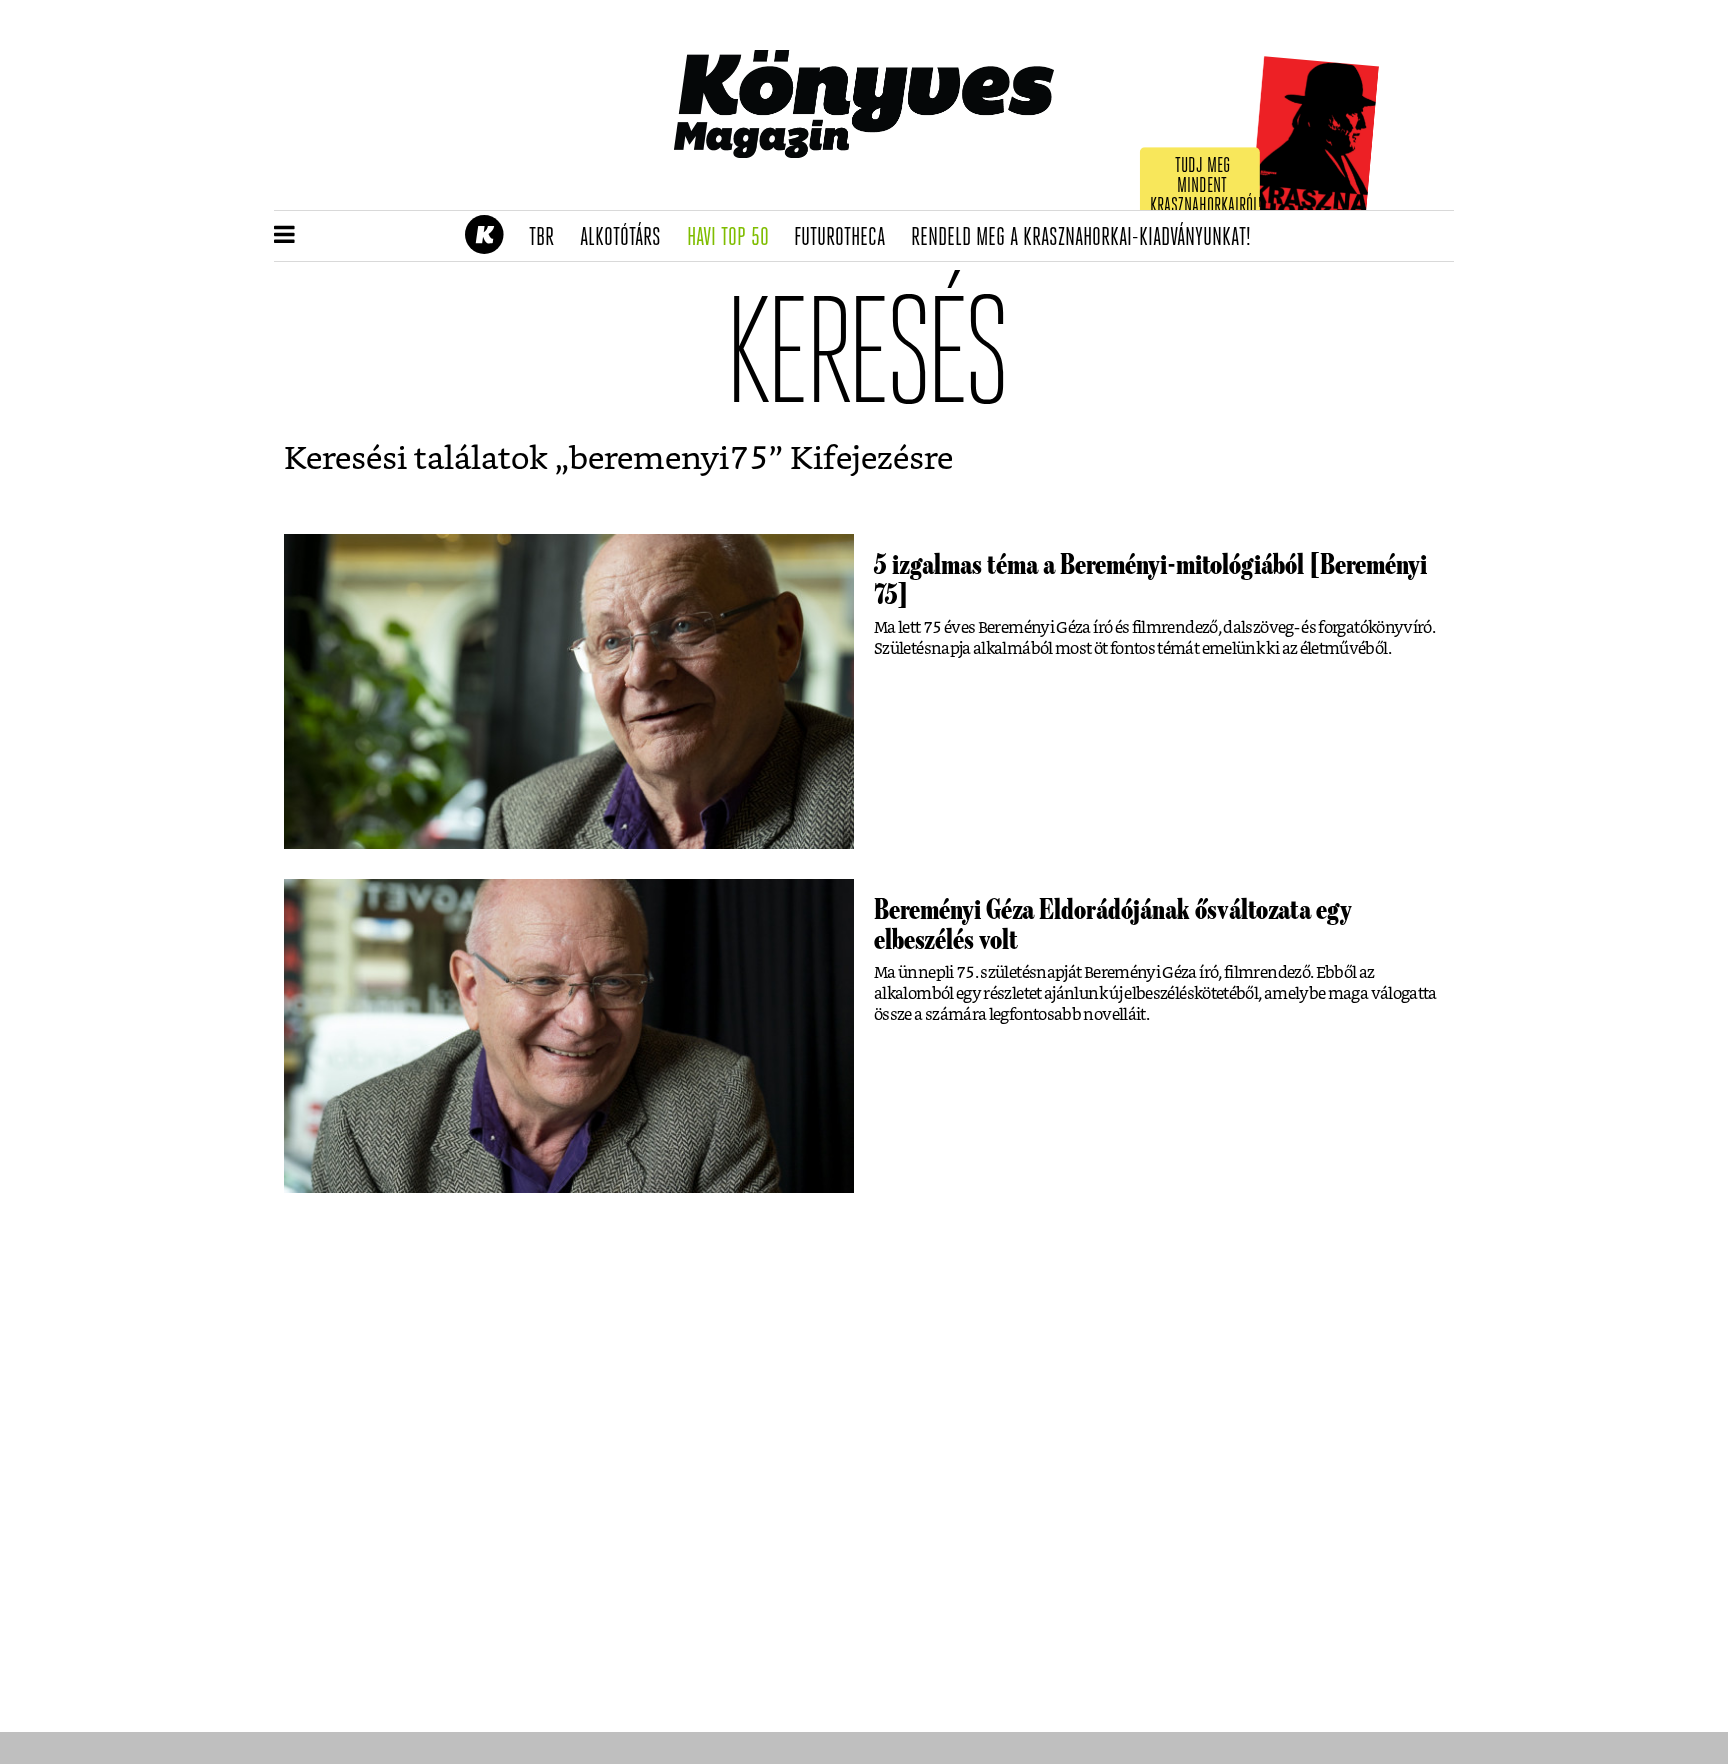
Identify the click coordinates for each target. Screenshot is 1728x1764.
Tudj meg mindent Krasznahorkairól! (1206, 186)
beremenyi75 (669, 459)
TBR (548, 238)
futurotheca (846, 238)
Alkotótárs (627, 238)
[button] (284, 236)
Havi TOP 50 (734, 238)
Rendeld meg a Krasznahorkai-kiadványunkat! (1087, 238)
